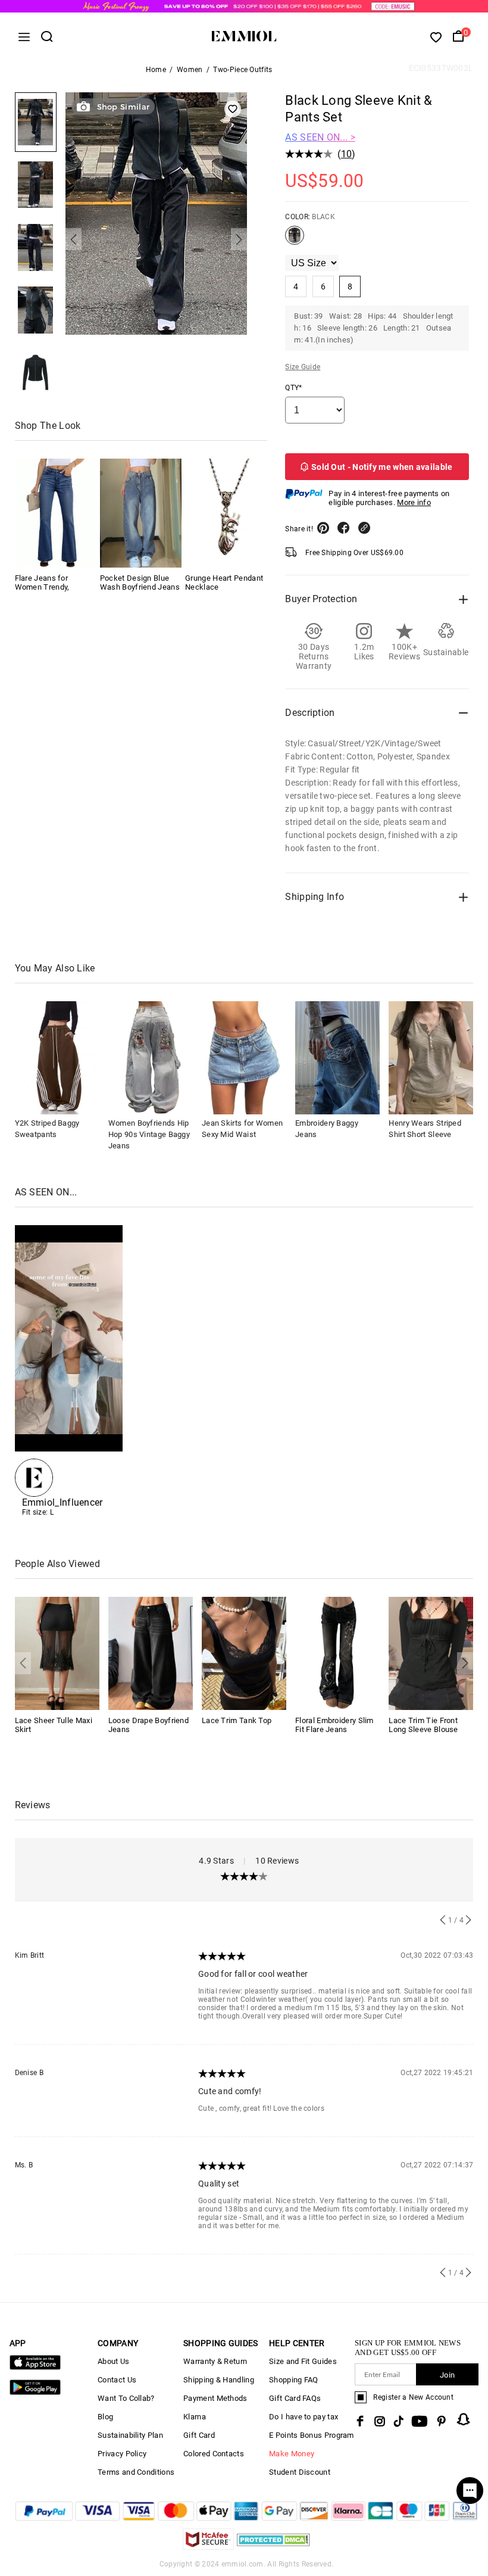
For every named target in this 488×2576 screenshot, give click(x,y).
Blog (105, 2417)
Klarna (195, 2417)
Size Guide (303, 367)
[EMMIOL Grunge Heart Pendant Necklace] (226, 513)
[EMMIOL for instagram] (380, 2421)
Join (447, 2375)
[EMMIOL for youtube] (420, 2421)
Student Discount (300, 2472)
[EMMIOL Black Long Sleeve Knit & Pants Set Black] (295, 240)
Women (190, 70)
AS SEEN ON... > (320, 137)
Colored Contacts (214, 2454)
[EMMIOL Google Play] (35, 2392)
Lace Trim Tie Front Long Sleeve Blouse (423, 1725)
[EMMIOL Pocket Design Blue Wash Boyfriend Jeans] (141, 513)
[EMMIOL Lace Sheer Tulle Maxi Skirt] (57, 1653)
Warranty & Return (215, 2361)
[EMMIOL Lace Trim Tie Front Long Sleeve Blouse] (431, 1653)
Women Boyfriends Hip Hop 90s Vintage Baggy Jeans (149, 1134)
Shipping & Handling (219, 2380)
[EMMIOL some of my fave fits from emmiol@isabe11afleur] (69, 1371)
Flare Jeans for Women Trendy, (42, 583)
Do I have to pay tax (304, 2417)
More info (414, 502)
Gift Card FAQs (295, 2398)
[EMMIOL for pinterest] (442, 2421)
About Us (113, 2361)
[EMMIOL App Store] (35, 2367)
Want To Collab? (126, 2398)
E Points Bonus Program (312, 2435)
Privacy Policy (122, 2454)
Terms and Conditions (136, 2472)
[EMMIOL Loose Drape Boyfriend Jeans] (151, 1653)
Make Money (292, 2454)
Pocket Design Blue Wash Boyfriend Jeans (140, 583)
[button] (73, 239)
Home (156, 70)
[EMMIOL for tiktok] (398, 2421)
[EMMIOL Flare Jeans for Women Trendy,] (56, 513)
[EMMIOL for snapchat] (464, 2419)
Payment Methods (215, 2398)
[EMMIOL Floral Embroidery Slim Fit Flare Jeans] (337, 1653)
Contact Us (117, 2380)
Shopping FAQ (294, 2380)
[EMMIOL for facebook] (360, 2421)
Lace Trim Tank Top (237, 1720)
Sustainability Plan (130, 2435)
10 (347, 154)
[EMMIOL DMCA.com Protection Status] (273, 2547)
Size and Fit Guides (303, 2361)
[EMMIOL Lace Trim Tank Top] (244, 1653)
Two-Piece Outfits (243, 70)
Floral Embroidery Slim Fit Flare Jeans (334, 1725)
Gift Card (199, 2435)
